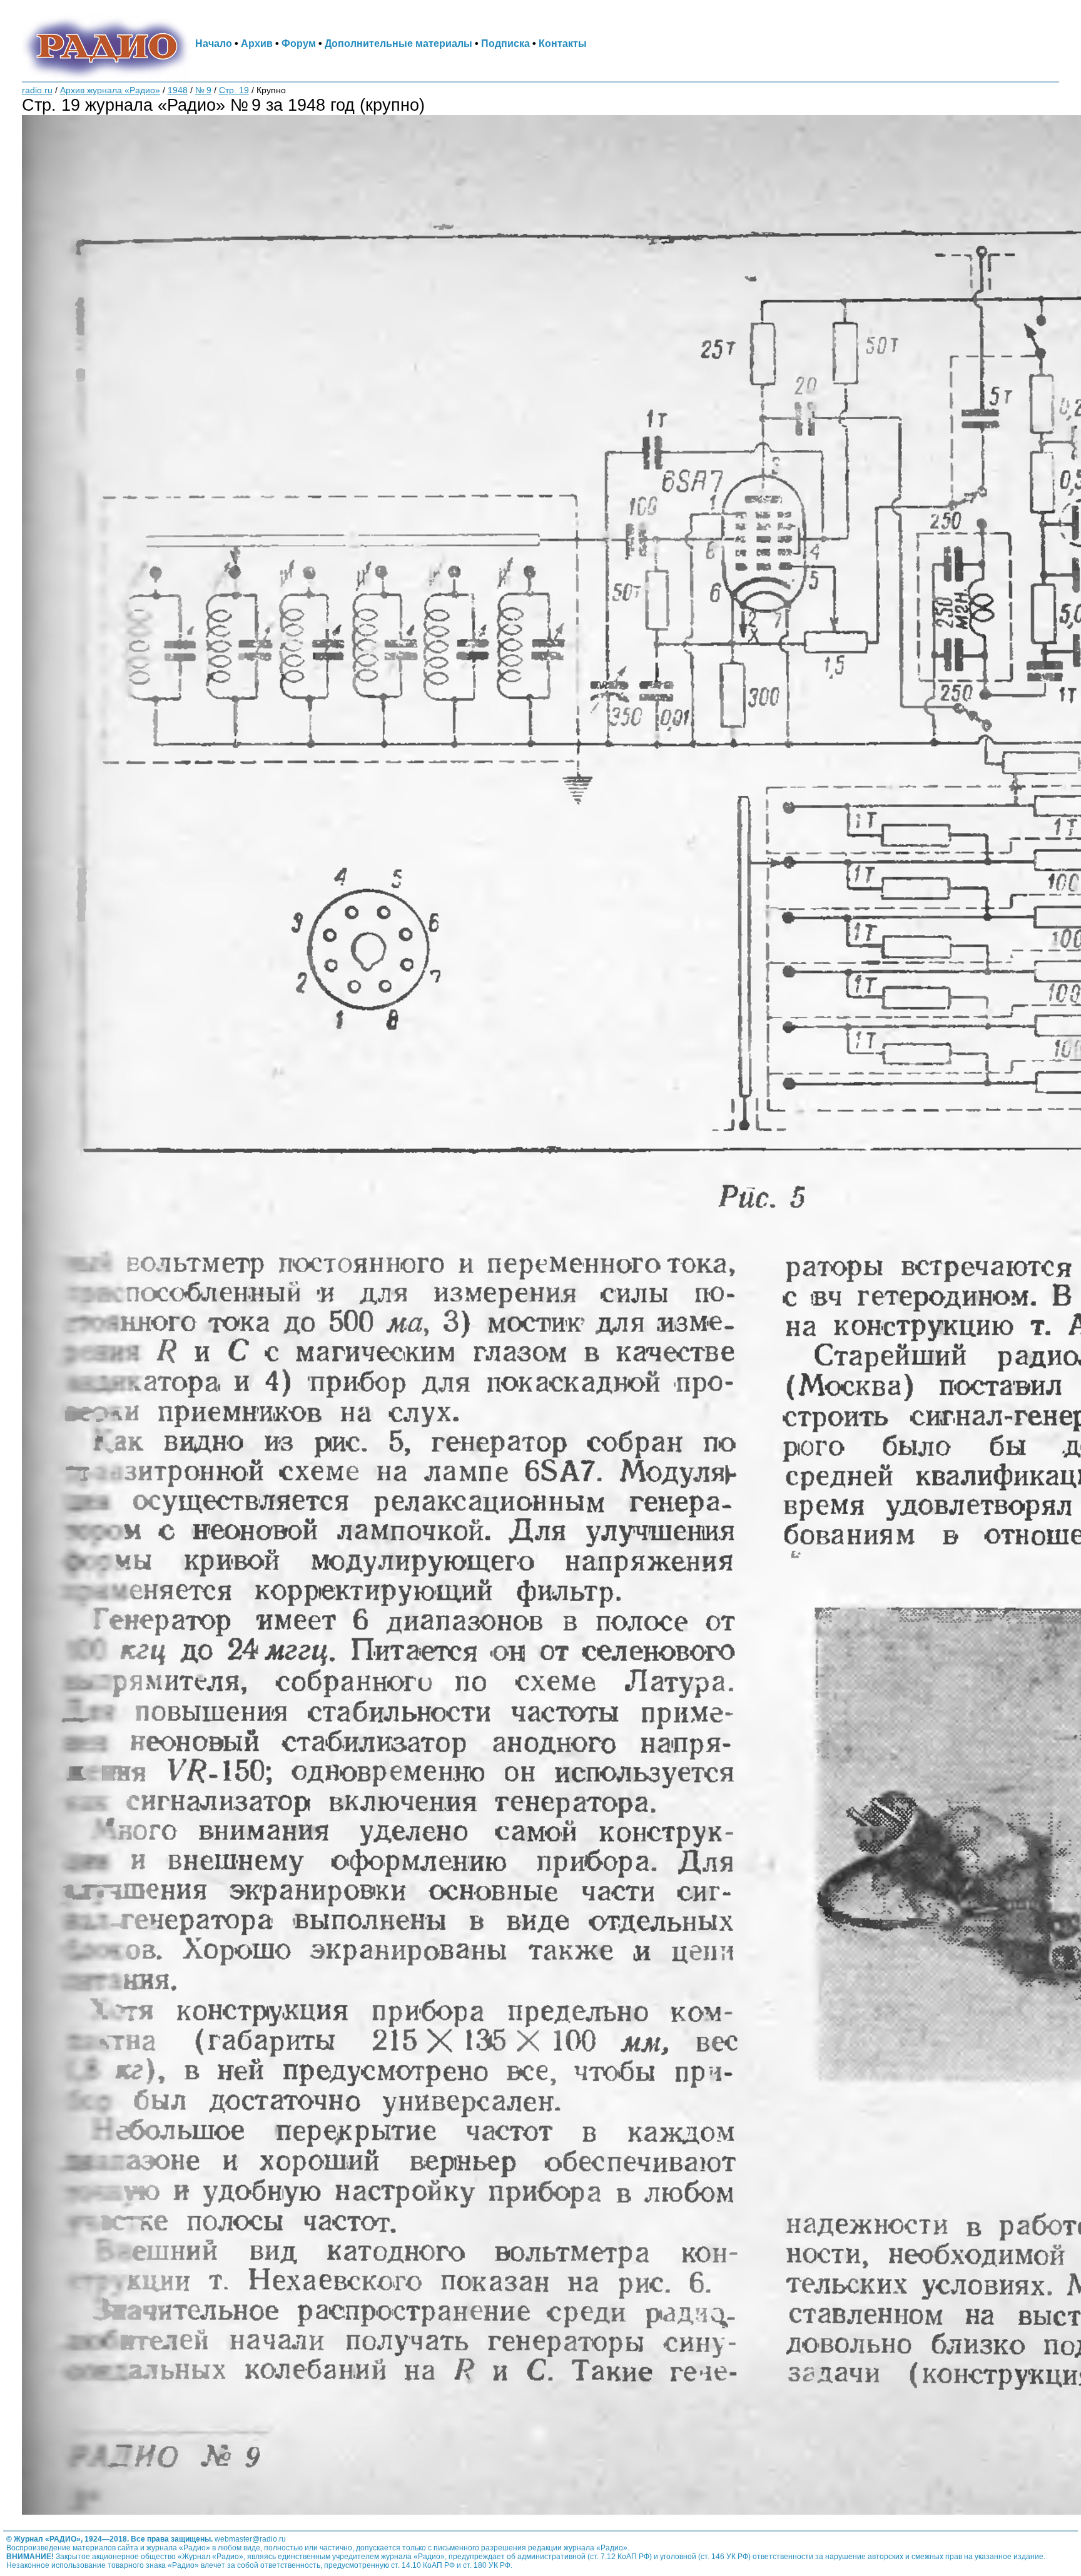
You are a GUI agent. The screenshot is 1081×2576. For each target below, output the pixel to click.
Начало (214, 43)
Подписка (505, 43)
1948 (178, 90)
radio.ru (37, 90)
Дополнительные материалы (398, 43)
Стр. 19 (234, 90)
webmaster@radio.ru (250, 2539)
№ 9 (203, 90)
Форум (299, 43)
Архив (257, 43)
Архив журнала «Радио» (110, 90)
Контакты (563, 43)
